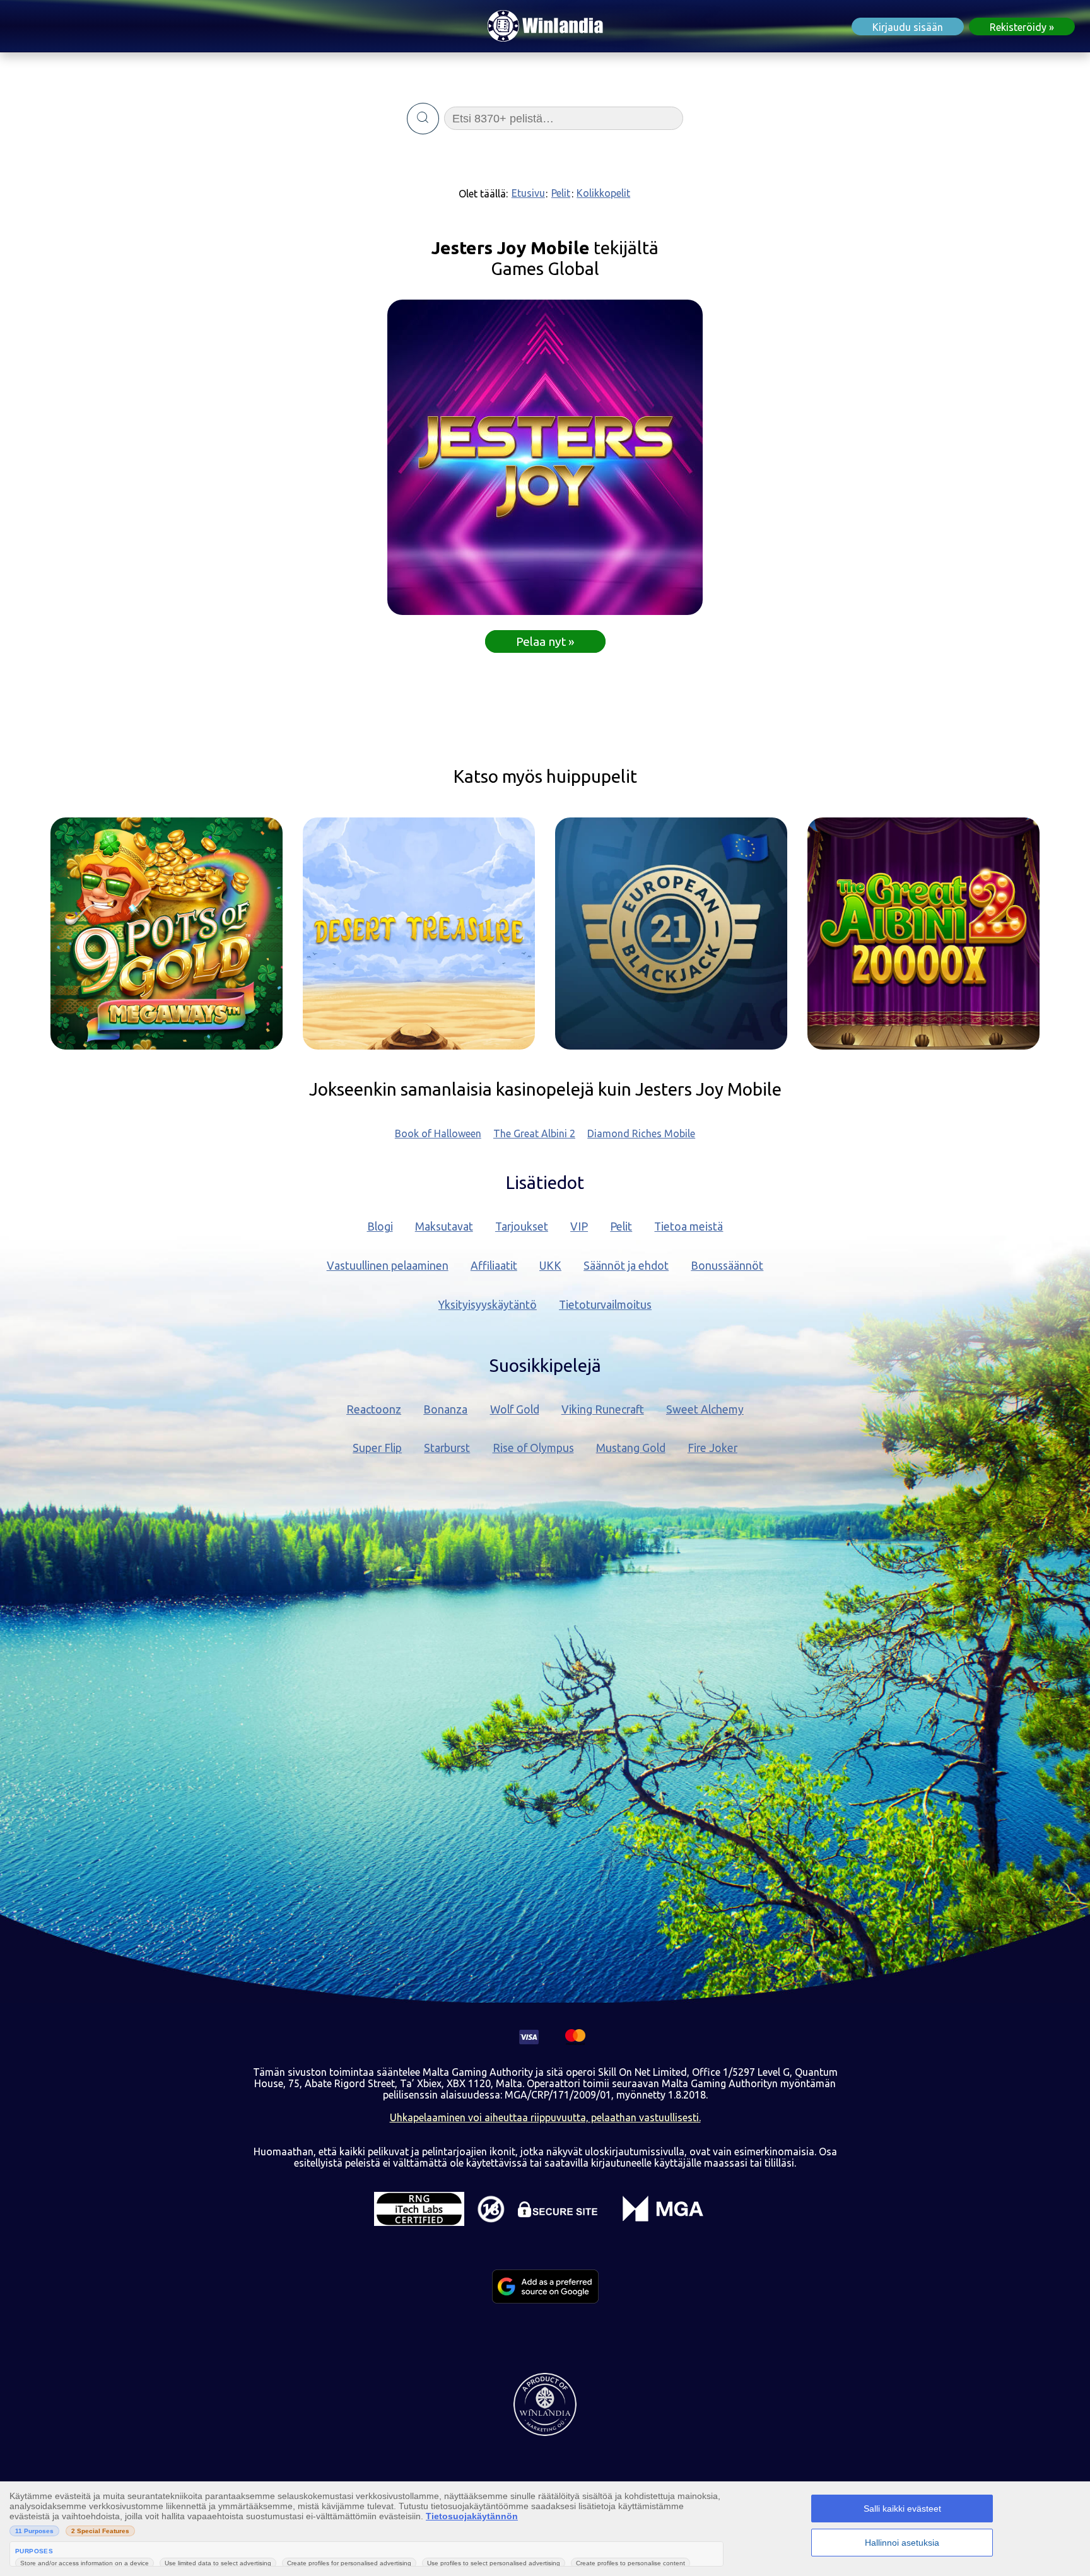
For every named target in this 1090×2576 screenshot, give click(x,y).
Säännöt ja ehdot (626, 1266)
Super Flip (377, 1448)
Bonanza (445, 1409)
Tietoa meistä (689, 1227)
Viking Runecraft (603, 1409)
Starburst (447, 1448)
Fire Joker (712, 1448)
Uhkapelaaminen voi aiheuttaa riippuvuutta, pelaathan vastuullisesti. (545, 2117)
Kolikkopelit (603, 193)
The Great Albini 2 (534, 1133)
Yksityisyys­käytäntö (488, 1305)
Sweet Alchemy (705, 1409)
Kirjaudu (908, 27)
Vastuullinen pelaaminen (388, 1266)
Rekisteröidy (1018, 27)
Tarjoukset (522, 1227)
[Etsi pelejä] (423, 119)
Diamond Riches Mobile (641, 1133)
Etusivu (528, 193)
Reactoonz (374, 1409)
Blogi (380, 1227)
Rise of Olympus (533, 1448)
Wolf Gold (515, 1409)
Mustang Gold (631, 1448)
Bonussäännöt (727, 1266)
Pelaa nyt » (545, 641)
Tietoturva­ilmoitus (605, 1305)
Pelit (561, 193)
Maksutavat (444, 1227)
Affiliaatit (494, 1266)
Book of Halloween (438, 1133)
